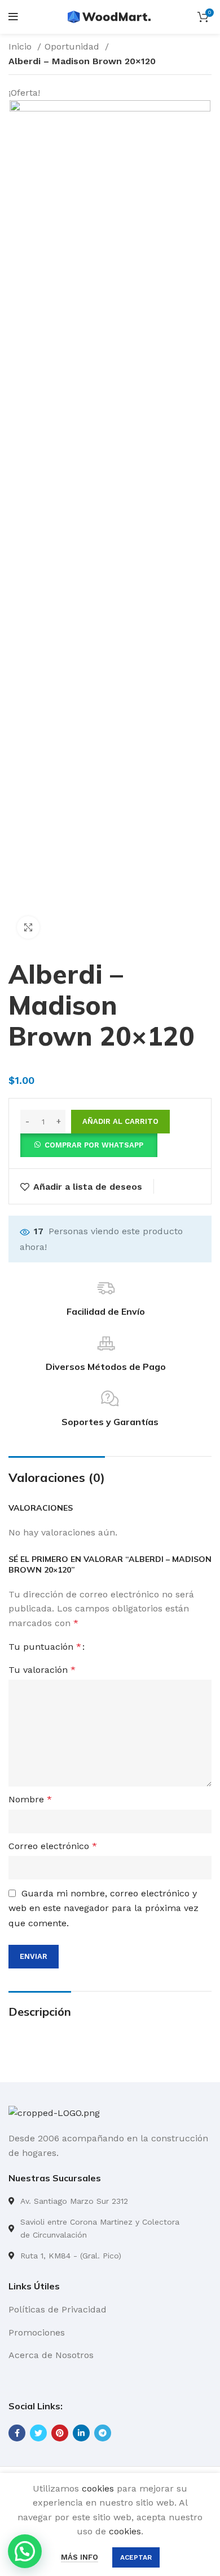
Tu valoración (42, 1670)
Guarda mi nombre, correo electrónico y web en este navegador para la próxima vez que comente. (104, 1908)
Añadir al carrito (120, 1121)
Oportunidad (73, 46)
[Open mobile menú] (13, 17)
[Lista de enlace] (110, 2201)
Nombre (30, 1799)
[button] (89, 1144)
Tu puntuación (45, 1647)
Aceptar (136, 2557)
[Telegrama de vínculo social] (103, 2433)
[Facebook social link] (17, 2433)
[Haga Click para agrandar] (28, 927)
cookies (98, 2488)
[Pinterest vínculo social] (60, 2433)
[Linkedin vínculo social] (81, 2433)
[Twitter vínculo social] (38, 2433)
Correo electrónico (53, 1846)
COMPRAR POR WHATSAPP (94, 1145)
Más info (80, 2557)
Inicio (21, 46)
